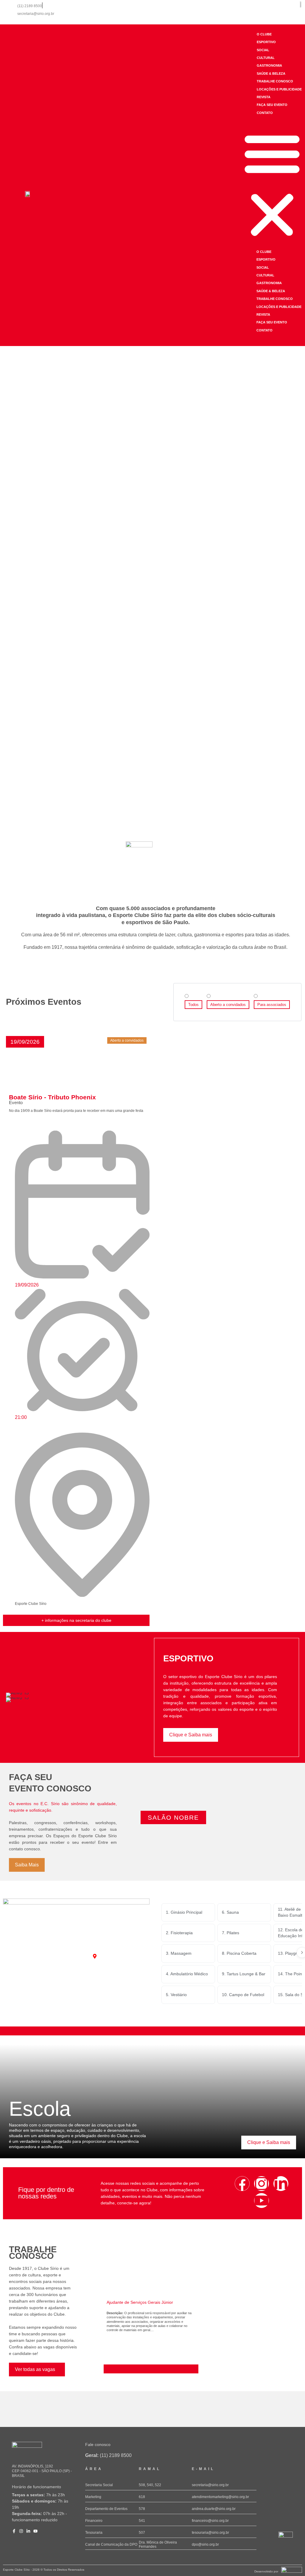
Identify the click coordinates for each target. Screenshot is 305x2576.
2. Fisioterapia (179, 1933)
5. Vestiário (176, 1995)
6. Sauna (230, 1912)
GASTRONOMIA (269, 65)
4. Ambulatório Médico (187, 1974)
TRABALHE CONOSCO (275, 81)
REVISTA (264, 97)
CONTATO (265, 113)
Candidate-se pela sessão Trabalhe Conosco (145, 2369)
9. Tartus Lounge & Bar (244, 1974)
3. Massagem (179, 1953)
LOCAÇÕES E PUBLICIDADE (279, 89)
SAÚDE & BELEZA (271, 73)
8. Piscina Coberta (239, 1953)
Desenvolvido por (266, 2571)
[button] (272, 185)
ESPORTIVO (266, 42)
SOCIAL (263, 50)
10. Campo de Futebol (243, 1995)
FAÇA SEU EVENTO (272, 105)
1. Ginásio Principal (184, 1912)
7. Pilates (231, 1933)
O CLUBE (264, 34)
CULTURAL (266, 58)
